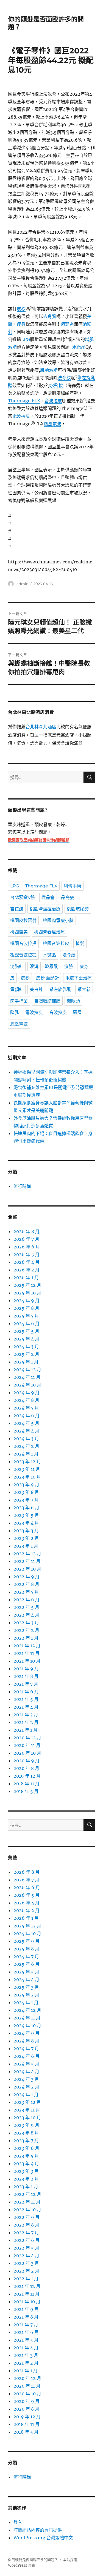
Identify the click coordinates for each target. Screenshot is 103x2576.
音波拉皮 (53, 401)
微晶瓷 (48, 897)
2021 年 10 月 (27, 1661)
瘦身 (21, 324)
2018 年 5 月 (26, 1791)
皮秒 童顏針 (48, 978)
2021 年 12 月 (27, 1646)
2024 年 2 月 (26, 1446)
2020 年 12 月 (27, 1738)
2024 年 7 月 (26, 1408)
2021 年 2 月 (26, 1722)
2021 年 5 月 (26, 1699)
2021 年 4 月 (26, 1707)
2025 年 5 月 (26, 1331)
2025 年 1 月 (26, 1362)
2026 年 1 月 (26, 1277)
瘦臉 (69, 966)
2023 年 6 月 (26, 1508)
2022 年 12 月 (27, 1554)
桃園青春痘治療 (49, 932)
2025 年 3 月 (26, 1346)
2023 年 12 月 (27, 1462)
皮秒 (21, 309)
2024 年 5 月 (26, 1423)
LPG (26, 339)
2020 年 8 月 (26, 1768)
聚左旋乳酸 (60, 989)
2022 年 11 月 (27, 1561)
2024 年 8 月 (26, 1400)
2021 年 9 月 (26, 1669)
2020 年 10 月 (27, 1753)
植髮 (80, 943)
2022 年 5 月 (26, 1607)
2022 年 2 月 (26, 1630)
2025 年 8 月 (26, 1308)
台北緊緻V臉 (23, 897)
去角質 (50, 316)
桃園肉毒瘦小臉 (58, 920)
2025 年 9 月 (27, 1300)
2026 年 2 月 (27, 1270)
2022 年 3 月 (26, 1623)
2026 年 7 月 (26, 1239)
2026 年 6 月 (27, 1247)
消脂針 (17, 966)
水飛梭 (56, 385)
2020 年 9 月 (27, 1761)
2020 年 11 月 (27, 1745)
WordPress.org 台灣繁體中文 (43, 2538)
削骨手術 (73, 886)
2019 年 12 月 (27, 1776)
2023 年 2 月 (26, 1538)
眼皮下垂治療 (79, 978)
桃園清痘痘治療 (45, 909)
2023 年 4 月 (26, 1523)
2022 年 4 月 (26, 1615)
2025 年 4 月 (26, 1339)
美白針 (36, 989)
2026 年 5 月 (27, 1254)
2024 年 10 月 (27, 1385)
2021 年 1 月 (26, 1730)
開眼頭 (73, 1001)
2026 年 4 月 (27, 1262)
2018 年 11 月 (27, 1784)
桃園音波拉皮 (56, 943)
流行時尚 (22, 1186)
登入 (18, 2522)
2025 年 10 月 (27, 1293)
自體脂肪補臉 (47, 1001)
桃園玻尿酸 (78, 909)
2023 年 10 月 (27, 1477)
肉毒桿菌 (19, 1001)
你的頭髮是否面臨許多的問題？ (33, 2560)
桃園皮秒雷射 (23, 920)
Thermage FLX (24, 401)
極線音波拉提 (23, 955)
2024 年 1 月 (26, 1454)
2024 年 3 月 (26, 1439)
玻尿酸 (51, 966)
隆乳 (15, 1012)
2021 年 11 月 (27, 1653)
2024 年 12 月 (27, 1369)
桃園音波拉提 (23, 943)
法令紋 (64, 378)
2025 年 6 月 (27, 1323)
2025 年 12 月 (27, 1285)
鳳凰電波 (52, 424)
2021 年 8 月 (26, 1676)
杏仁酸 (17, 909)
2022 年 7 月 (26, 1592)
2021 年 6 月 (26, 1692)
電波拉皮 (21, 416)
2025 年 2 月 (26, 1354)
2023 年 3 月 (26, 1531)
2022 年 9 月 (27, 1577)
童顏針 (17, 989)
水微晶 (79, 347)
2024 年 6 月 (27, 1415)
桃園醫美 (19, 932)
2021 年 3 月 (26, 1715)
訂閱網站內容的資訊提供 (38, 2530)
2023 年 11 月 (27, 1469)
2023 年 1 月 (26, 1546)
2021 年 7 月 (26, 1684)
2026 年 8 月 (27, 1231)
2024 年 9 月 (27, 1392)
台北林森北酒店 (41, 727)
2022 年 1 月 (26, 1638)
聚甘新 (84, 989)
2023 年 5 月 (26, 1515)
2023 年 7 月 (26, 1500)
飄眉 (77, 1012)
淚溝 (34, 966)
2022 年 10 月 (27, 1569)
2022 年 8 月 (26, 1584)
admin (23, 584)
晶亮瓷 (68, 897)
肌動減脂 (49, 370)
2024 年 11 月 (27, 1377)
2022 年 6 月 (27, 1600)
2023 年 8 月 (26, 1492)
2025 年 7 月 (26, 1316)
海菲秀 (67, 324)
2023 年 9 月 (26, 1485)
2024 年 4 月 (26, 1431)
